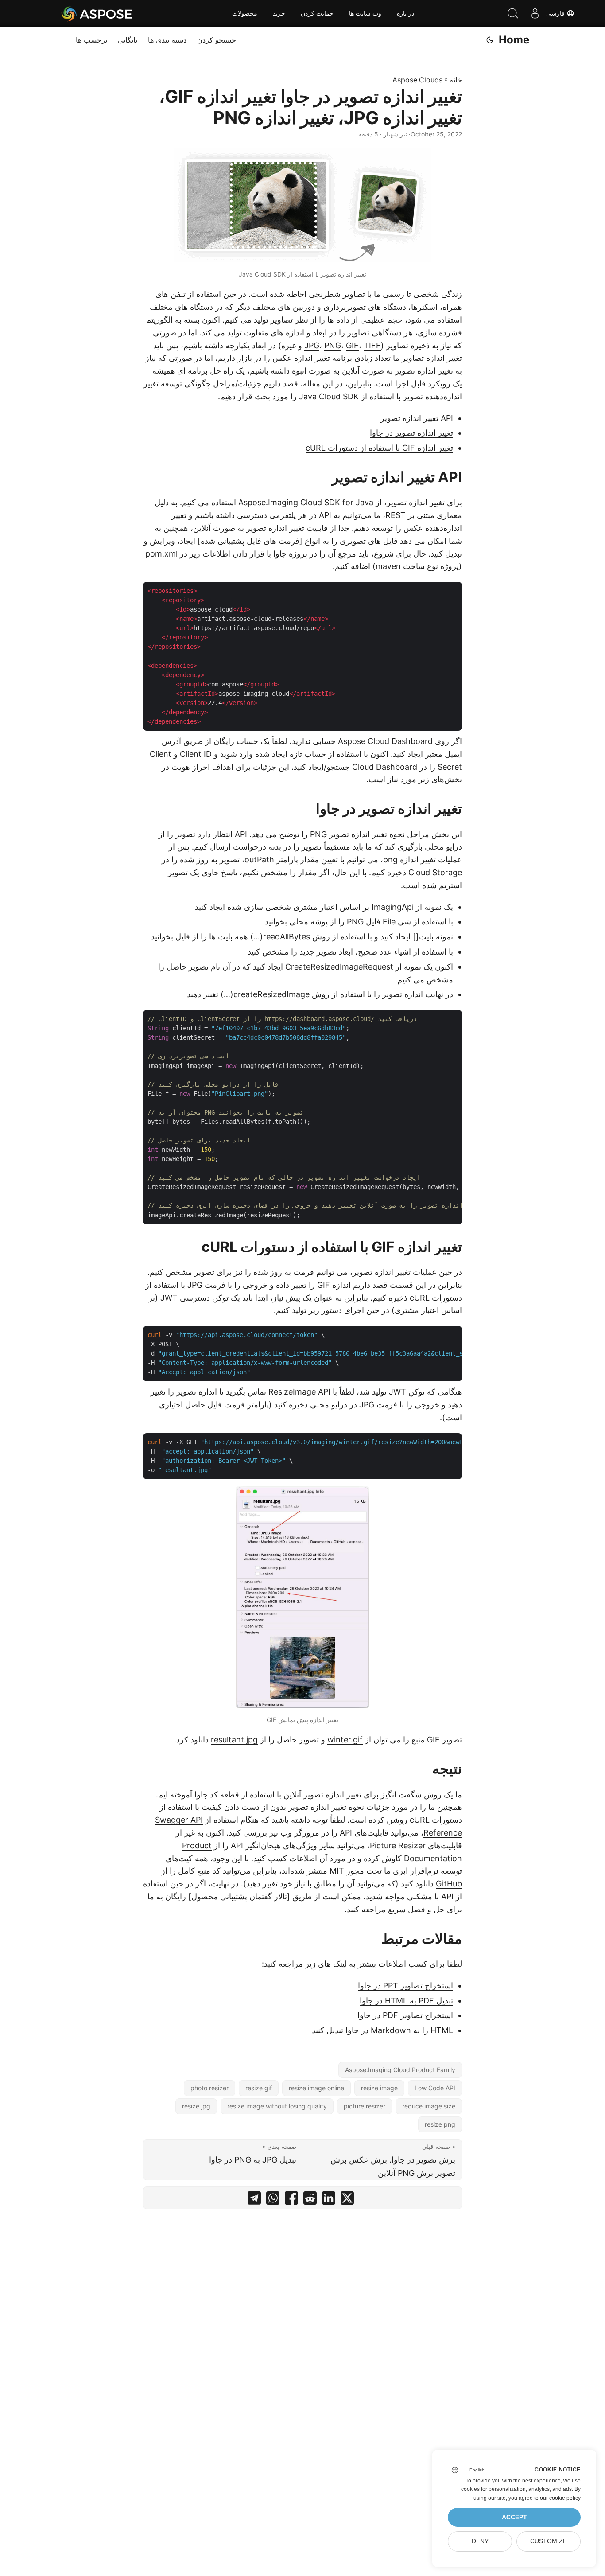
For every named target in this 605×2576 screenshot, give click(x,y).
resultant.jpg (234, 1740)
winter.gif (345, 1740)
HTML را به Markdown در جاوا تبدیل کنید (382, 2030)
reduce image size (429, 2106)
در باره (405, 13)
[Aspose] (97, 13)
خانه (456, 80)
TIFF (372, 345)
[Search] (513, 13)
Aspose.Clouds (417, 80)
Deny (480, 2541)
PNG (333, 345)
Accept (514, 2517)
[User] (535, 13)
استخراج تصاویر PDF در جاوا (405, 2015)
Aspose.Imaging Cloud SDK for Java (306, 502)
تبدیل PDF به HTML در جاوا (406, 2001)
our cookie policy (560, 2498)
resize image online (316, 2088)
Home (514, 40)
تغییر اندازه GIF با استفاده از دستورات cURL (379, 448)
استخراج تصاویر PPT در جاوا (405, 1986)
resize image (379, 2088)
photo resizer (209, 2088)
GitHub (449, 1884)
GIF (352, 345)
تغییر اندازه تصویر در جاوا (411, 433)
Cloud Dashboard (385, 767)
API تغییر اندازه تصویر (417, 418)
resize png (440, 2124)
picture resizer (365, 2106)
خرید (279, 13)
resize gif (259, 2088)
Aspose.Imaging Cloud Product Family (400, 2070)
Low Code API (435, 2088)
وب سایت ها (365, 13)
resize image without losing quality (277, 2106)
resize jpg (196, 2106)
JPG (312, 345)
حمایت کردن (317, 13)
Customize (549, 2541)
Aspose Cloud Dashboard (385, 741)
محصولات (245, 13)
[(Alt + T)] (490, 40)
